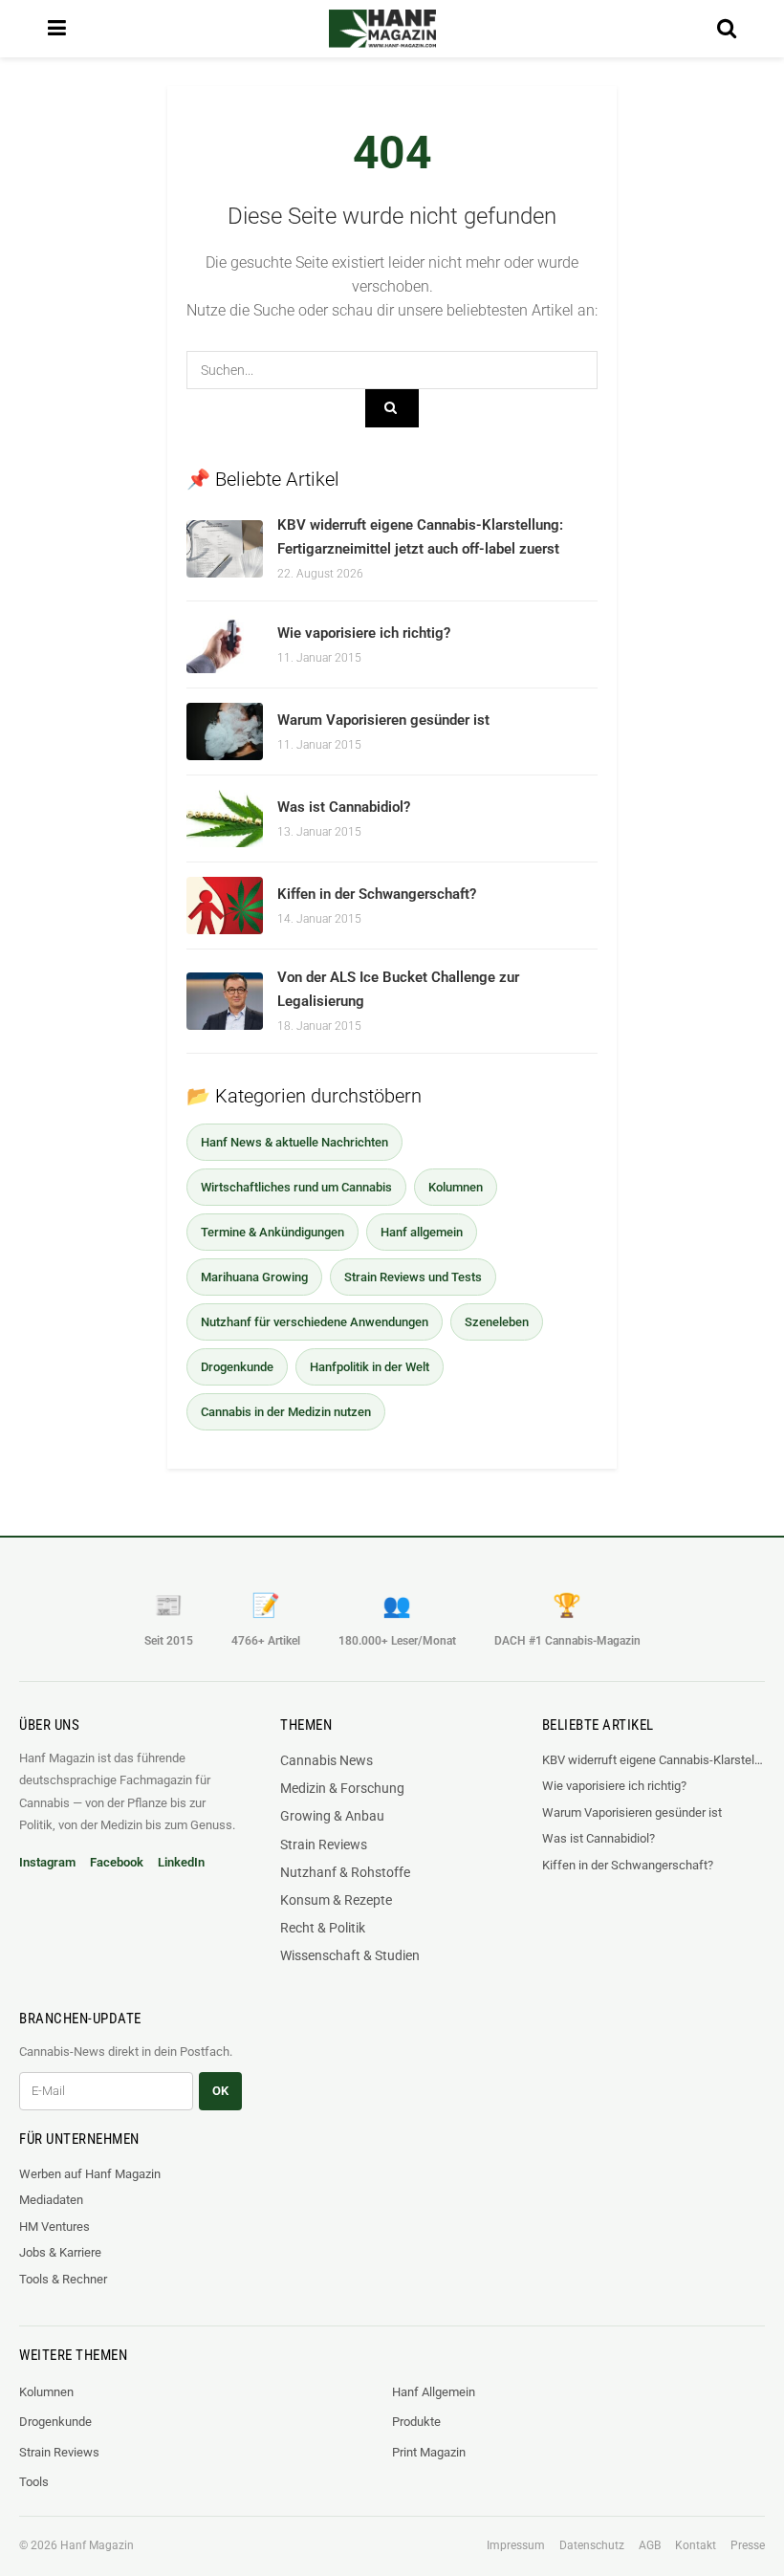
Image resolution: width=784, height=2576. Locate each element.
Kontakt (696, 2545)
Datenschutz (592, 2545)
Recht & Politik (323, 1928)
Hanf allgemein (422, 1232)
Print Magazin (429, 2452)
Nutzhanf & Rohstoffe (345, 1872)
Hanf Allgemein (434, 2392)
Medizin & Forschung (342, 1788)
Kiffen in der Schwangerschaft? (377, 894)
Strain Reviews (324, 1845)
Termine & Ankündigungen (272, 1232)
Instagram (47, 1862)
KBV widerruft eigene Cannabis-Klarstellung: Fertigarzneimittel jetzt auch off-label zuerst (653, 1760)
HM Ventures (54, 2227)
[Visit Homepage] (382, 29)
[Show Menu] (57, 29)
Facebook (117, 1862)
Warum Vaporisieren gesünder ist (383, 720)
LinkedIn (181, 1862)
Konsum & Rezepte (336, 1900)
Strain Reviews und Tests (413, 1277)
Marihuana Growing (254, 1277)
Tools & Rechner (63, 2279)
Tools (34, 2482)
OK (220, 2091)
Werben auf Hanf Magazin (90, 2174)
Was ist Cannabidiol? (344, 807)
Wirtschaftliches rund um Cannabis (296, 1187)
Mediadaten (51, 2200)
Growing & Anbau (332, 1816)
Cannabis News (327, 1760)
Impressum (516, 2545)
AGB (650, 2545)
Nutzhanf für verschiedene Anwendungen (315, 1322)
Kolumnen (456, 1187)
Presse (748, 2545)
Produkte (416, 2422)
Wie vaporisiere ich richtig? (364, 633)
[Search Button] (727, 29)
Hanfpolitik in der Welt (370, 1367)
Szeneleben (497, 1322)
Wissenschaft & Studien (350, 1955)
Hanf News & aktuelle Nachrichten (294, 1142)
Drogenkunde (237, 1367)
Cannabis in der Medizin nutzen (286, 1412)
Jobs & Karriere (60, 2252)
